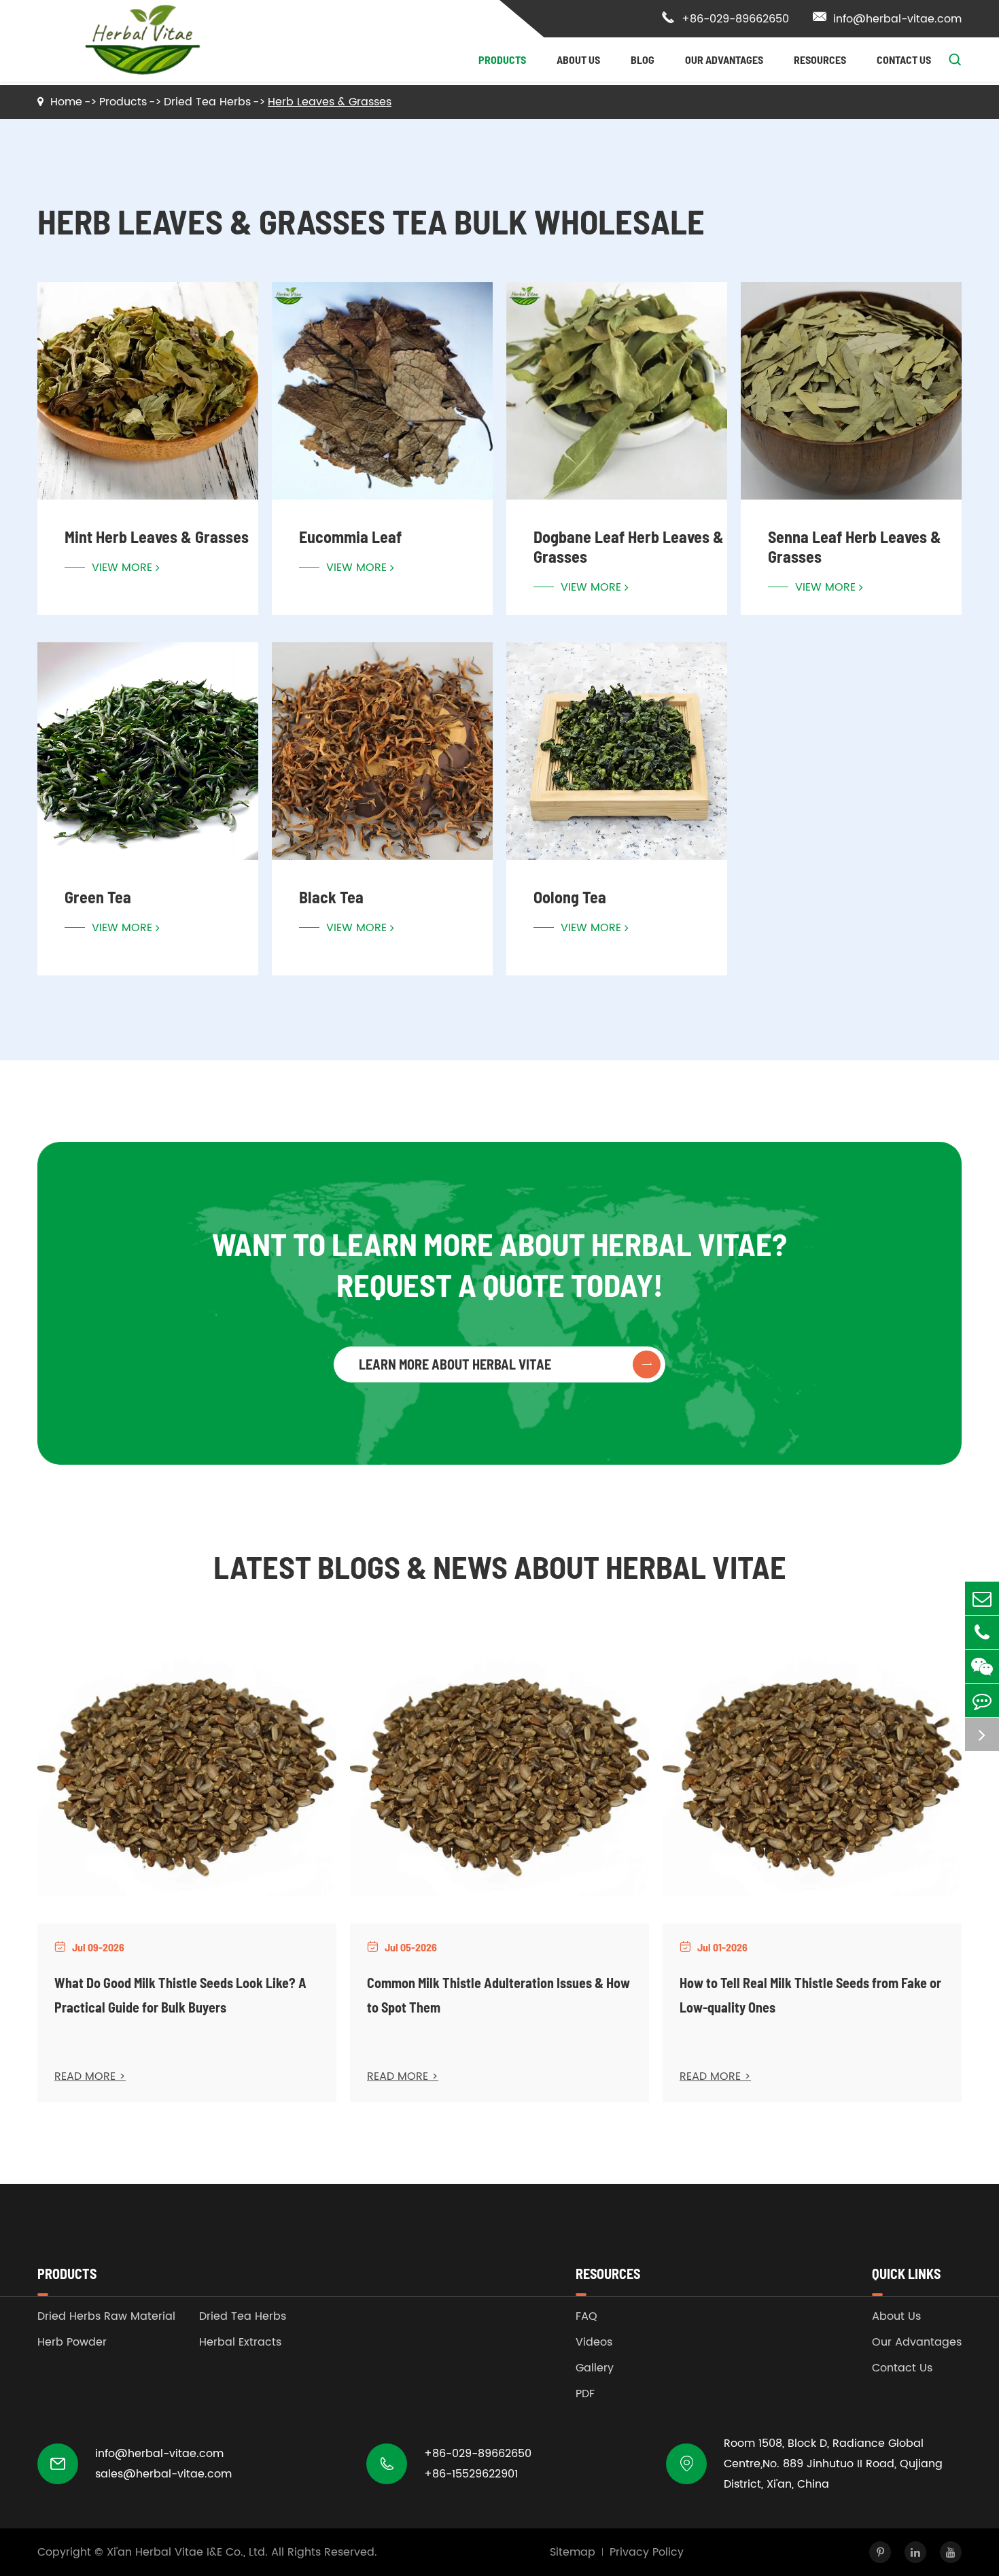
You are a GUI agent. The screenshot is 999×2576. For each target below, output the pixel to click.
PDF (585, 2394)
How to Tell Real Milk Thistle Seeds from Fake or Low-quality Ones (810, 1995)
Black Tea (331, 897)
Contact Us (904, 59)
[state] (982, 1734)
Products (502, 59)
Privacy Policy (647, 2552)
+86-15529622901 (471, 2474)
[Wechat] (982, 1666)
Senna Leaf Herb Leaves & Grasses (855, 546)
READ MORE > (90, 2076)
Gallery (595, 2368)
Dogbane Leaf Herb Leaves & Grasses (629, 546)
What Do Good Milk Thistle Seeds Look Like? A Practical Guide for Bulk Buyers (180, 1995)
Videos (594, 2342)
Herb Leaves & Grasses (330, 102)
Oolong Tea (570, 897)
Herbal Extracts (240, 2342)
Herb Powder (72, 2342)
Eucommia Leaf (350, 537)
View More (122, 568)
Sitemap (573, 2552)
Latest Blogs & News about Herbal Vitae (500, 1566)
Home (66, 102)
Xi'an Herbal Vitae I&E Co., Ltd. (187, 2552)
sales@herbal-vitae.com (163, 2474)
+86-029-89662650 (725, 19)
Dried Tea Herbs (207, 102)
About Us (578, 59)
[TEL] (982, 1632)
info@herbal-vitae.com (887, 19)
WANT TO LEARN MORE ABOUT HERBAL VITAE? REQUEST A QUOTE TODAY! (500, 1264)
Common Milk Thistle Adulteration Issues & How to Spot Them (498, 1995)
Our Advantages (724, 59)
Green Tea (98, 897)
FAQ (586, 2316)
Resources (820, 59)
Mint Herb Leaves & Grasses (157, 537)
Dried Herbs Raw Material (106, 2316)
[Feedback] (982, 1700)
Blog (643, 59)
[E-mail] (982, 1598)
